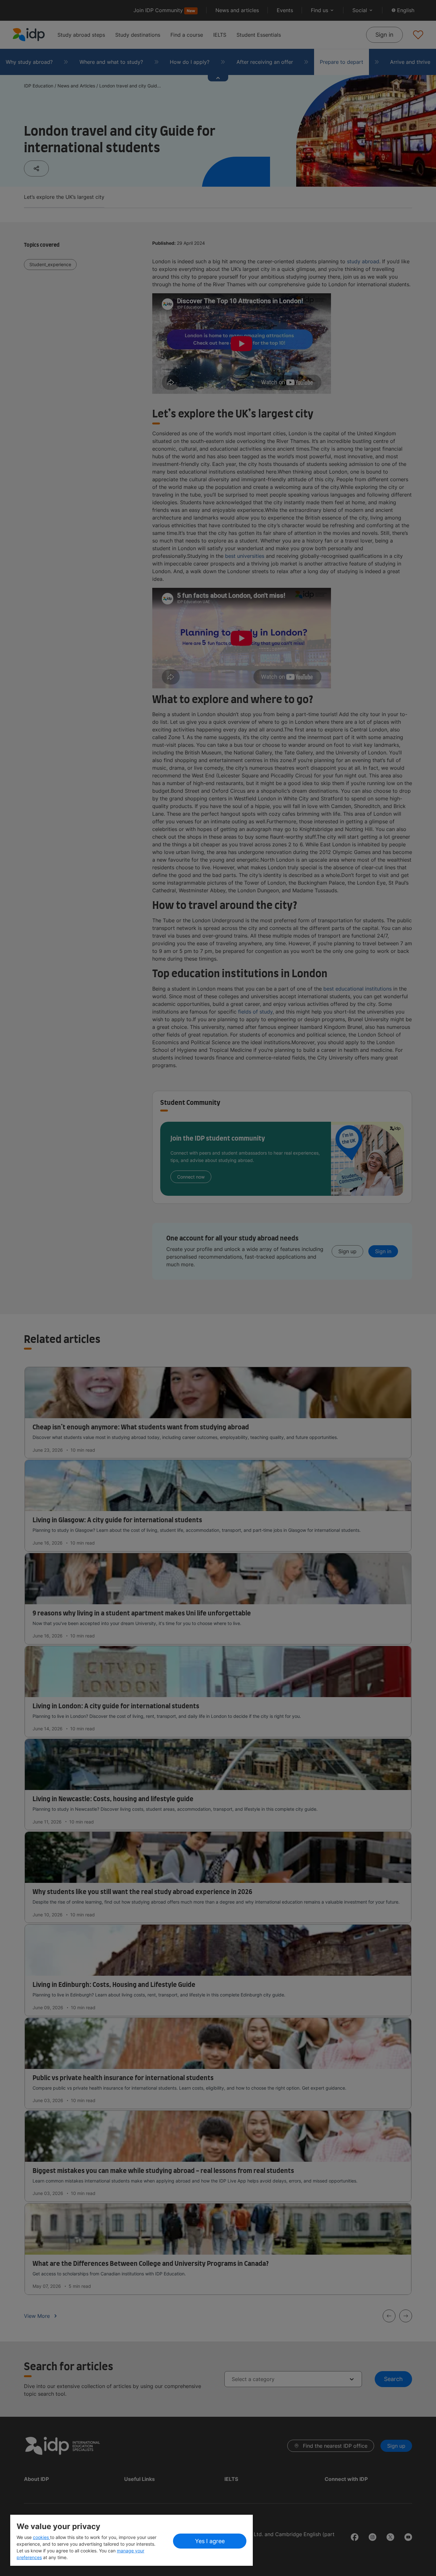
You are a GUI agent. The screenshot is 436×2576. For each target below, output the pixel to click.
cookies (41, 2537)
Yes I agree (210, 2541)
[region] (132, 2540)
